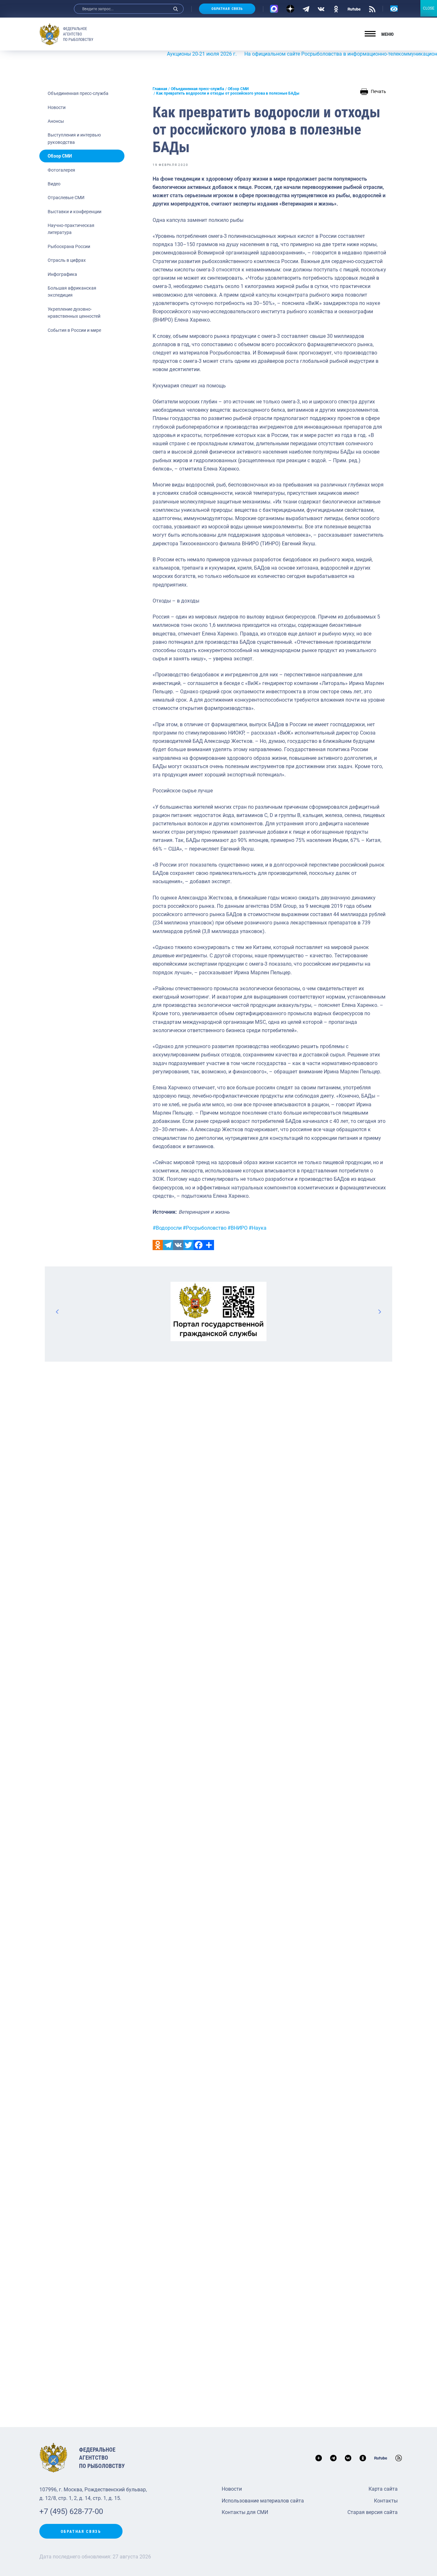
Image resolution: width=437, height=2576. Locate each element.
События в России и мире (74, 330)
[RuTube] (354, 9)
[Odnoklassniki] (158, 1245)
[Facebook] (199, 1245)
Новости (57, 107)
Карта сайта (383, 2489)
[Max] (274, 9)
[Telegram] (306, 9)
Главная (160, 89)
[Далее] (379, 1311)
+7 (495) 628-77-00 (71, 2511)
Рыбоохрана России (69, 246)
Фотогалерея (61, 170)
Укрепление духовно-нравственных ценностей (74, 313)
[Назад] (58, 1311)
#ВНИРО (238, 1228)
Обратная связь (227, 9)
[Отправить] (209, 1245)
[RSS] (372, 9)
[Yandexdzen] (290, 9)
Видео (54, 184)
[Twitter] (188, 1245)
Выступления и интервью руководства (74, 138)
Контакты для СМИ (245, 2512)
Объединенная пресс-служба (78, 93)
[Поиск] (176, 9)
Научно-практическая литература (71, 229)
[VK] (321, 9)
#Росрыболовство (205, 1228)
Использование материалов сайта (263, 2501)
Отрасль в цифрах (67, 260)
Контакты (386, 2501)
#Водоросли (167, 1228)
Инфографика (62, 274)
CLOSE (429, 8)
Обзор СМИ (60, 156)
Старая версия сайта (373, 2512)
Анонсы (56, 121)
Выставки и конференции (75, 212)
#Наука (258, 1228)
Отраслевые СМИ (66, 198)
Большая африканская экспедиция (72, 292)
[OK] (336, 9)
